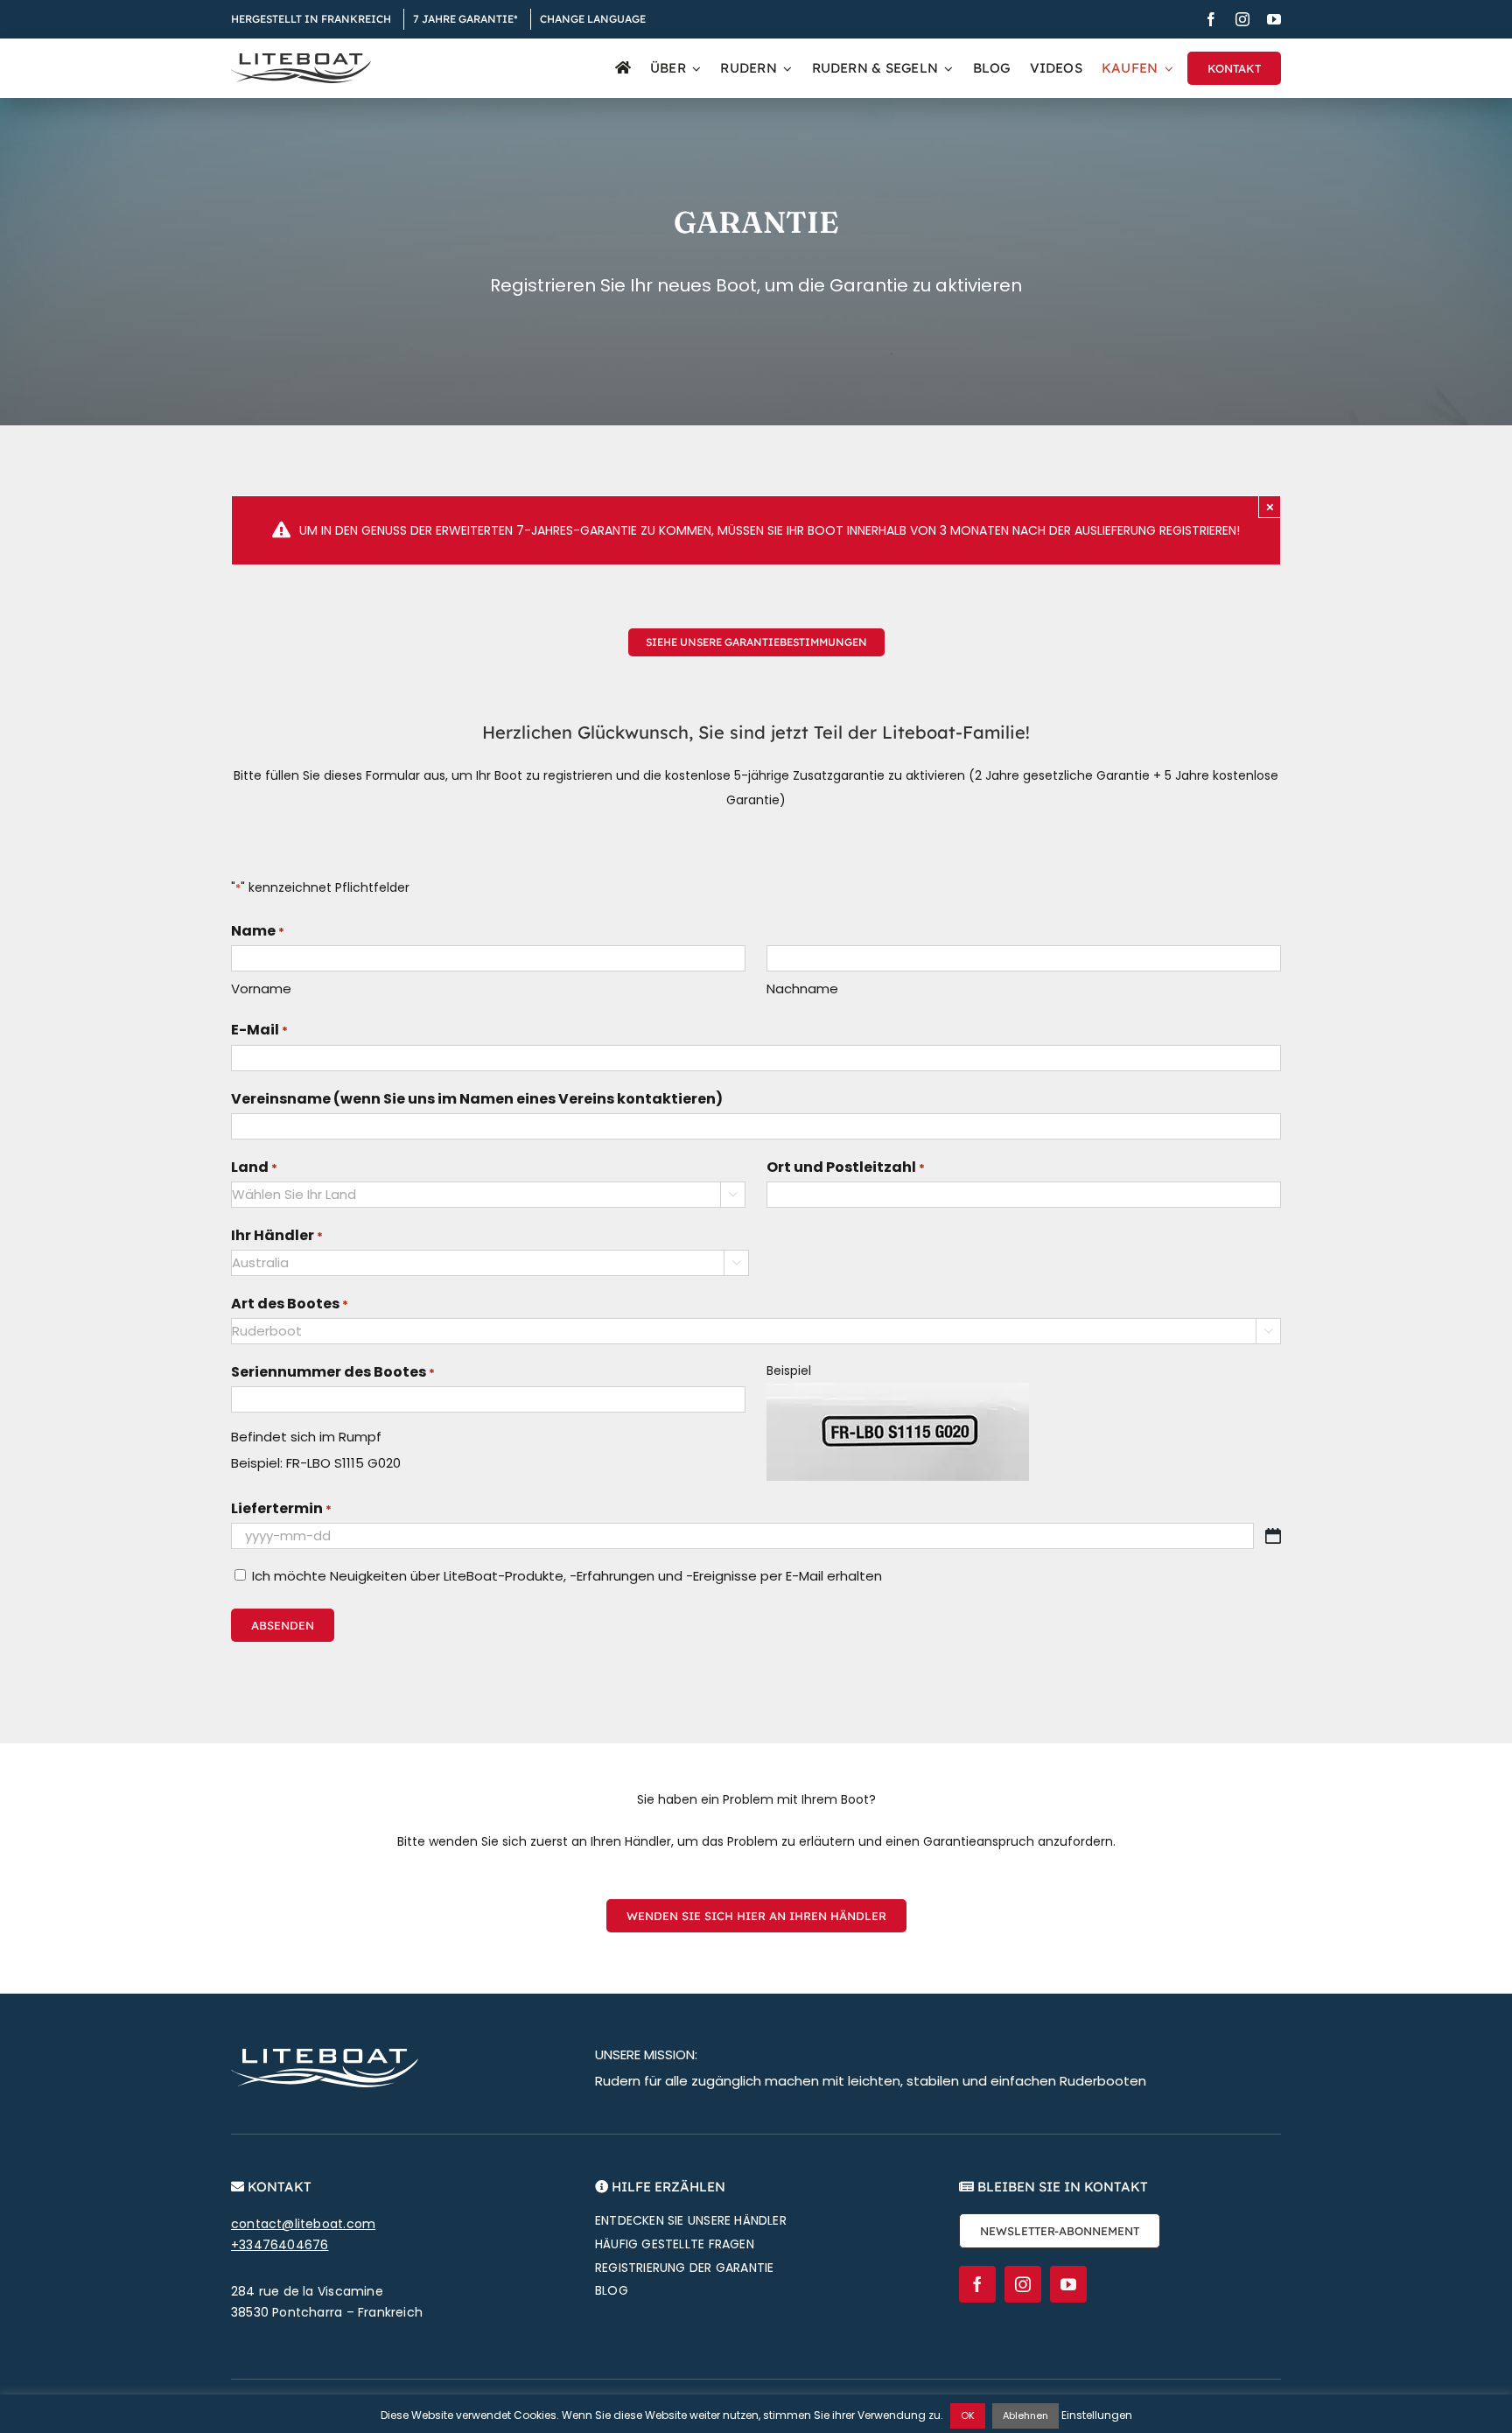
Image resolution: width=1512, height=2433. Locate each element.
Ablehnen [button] (1025, 2415)
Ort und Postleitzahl (846, 1167)
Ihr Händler (277, 1235)
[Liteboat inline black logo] (301, 60)
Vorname (261, 989)
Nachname (802, 989)
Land (254, 1167)
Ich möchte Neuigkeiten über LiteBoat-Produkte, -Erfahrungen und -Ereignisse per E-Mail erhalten (567, 1576)
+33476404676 (280, 2245)
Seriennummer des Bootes (333, 1372)
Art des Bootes (290, 1304)
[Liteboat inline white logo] (325, 2055)
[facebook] (1211, 19)
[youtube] (1274, 19)
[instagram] (1242, 19)
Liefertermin (281, 1508)
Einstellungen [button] (1097, 2415)
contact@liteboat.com (303, 2224)
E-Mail (259, 1030)
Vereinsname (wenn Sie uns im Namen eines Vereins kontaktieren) (477, 1099)
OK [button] (968, 2415)
